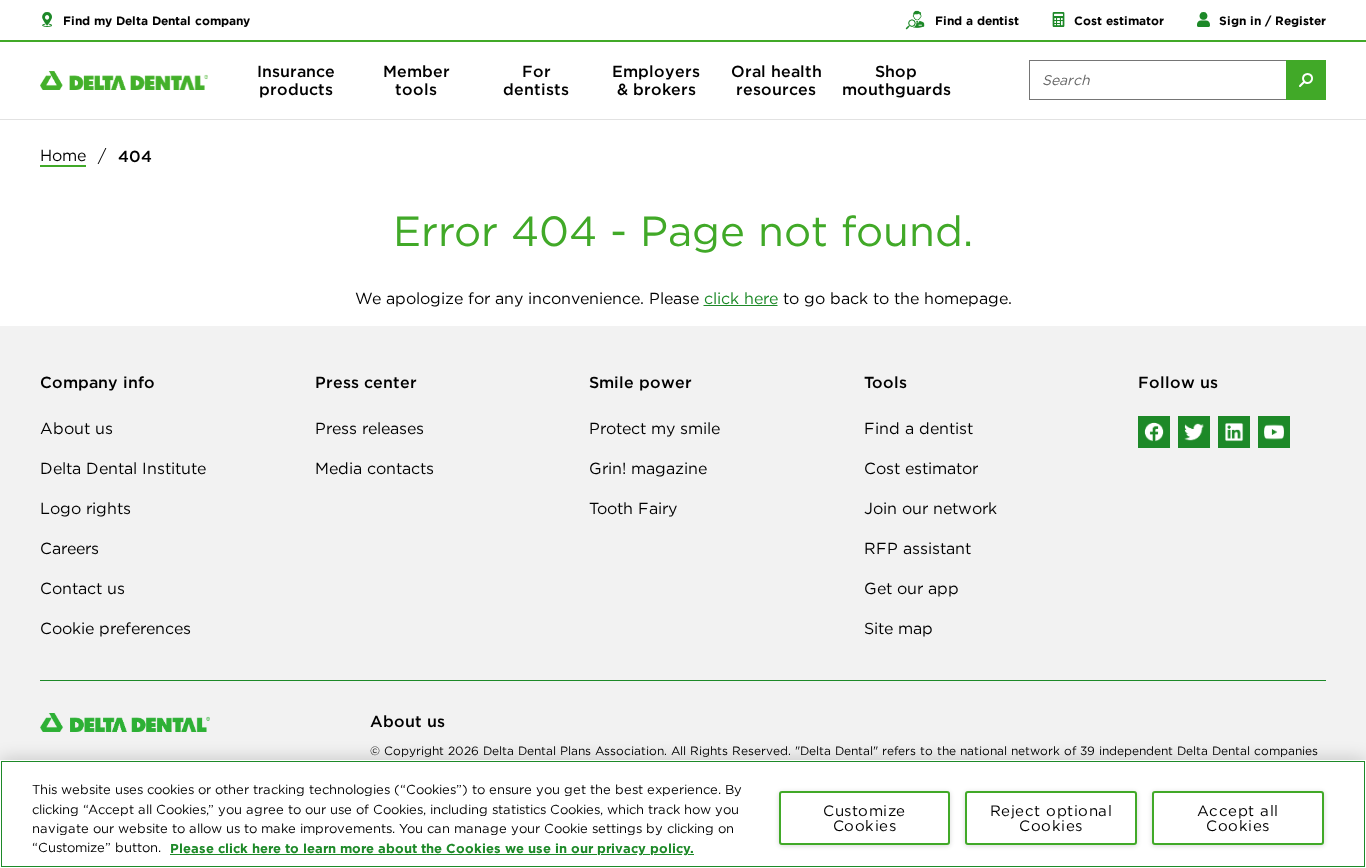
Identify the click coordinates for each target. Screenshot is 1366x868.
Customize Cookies (864, 818)
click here (741, 298)
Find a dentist (918, 428)
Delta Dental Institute (123, 468)
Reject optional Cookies (1051, 818)
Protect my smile (654, 428)
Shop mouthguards (896, 80)
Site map (898, 628)
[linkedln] (1234, 432)
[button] (145, 20)
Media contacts (374, 468)
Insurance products (296, 80)
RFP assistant (917, 548)
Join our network (930, 508)
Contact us (82, 588)
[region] (683, 814)
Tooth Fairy (633, 508)
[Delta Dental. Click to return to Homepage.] (124, 80)
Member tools (416, 80)
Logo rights (85, 508)
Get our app (911, 588)
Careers (69, 548)
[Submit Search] (1306, 80)
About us (76, 428)
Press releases (369, 428)
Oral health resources (776, 80)
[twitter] (1194, 432)
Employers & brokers (656, 80)
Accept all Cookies (1238, 818)
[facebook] (1154, 432)
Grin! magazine (648, 468)
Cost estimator (921, 468)
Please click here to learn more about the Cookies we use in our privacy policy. (432, 847)
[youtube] (1274, 432)
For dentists (536, 80)
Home (63, 155)
